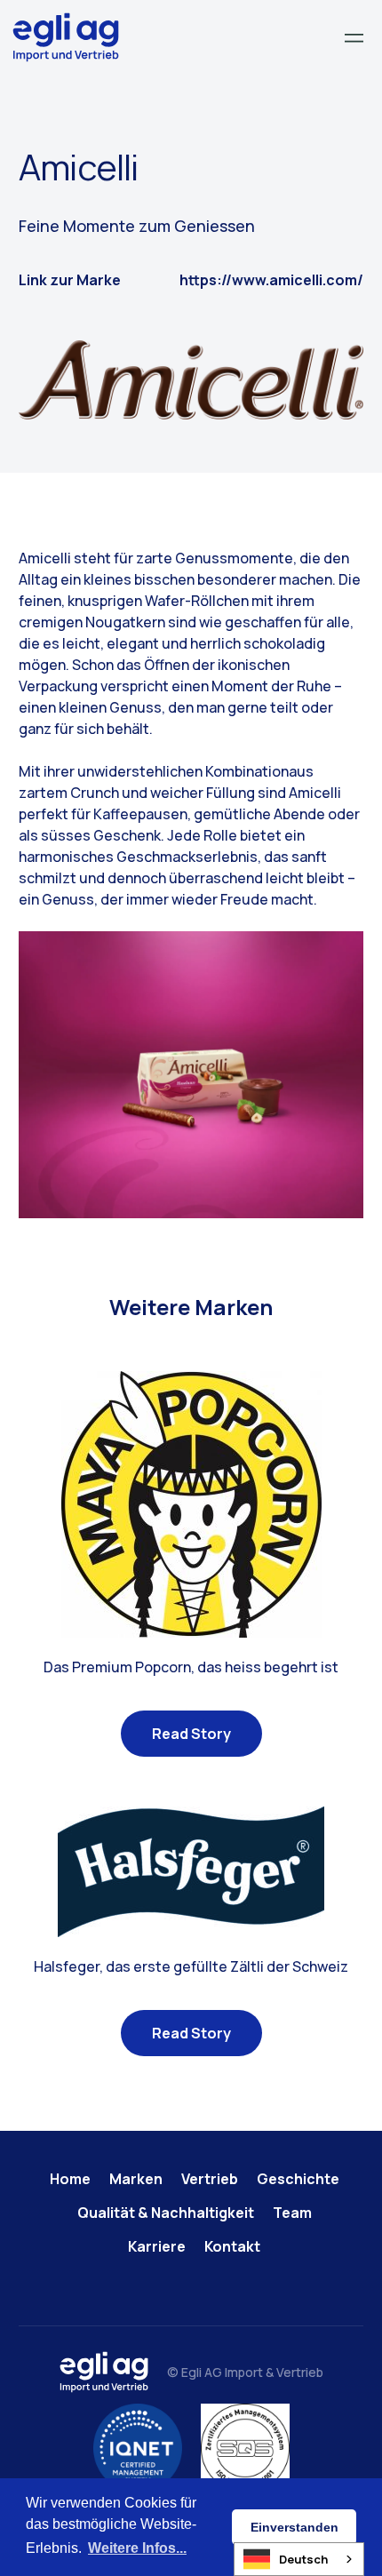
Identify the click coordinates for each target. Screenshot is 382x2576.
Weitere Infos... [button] (137, 2548)
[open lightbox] (191, 1075)
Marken (136, 2179)
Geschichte (298, 2179)
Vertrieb (210, 2179)
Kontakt (232, 2246)
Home (70, 2179)
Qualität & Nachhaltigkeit (166, 2213)
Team (292, 2213)
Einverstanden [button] (294, 2527)
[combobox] (299, 2559)
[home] (66, 37)
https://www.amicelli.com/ (271, 280)
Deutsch (303, 2559)
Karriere (157, 2246)
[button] (354, 38)
